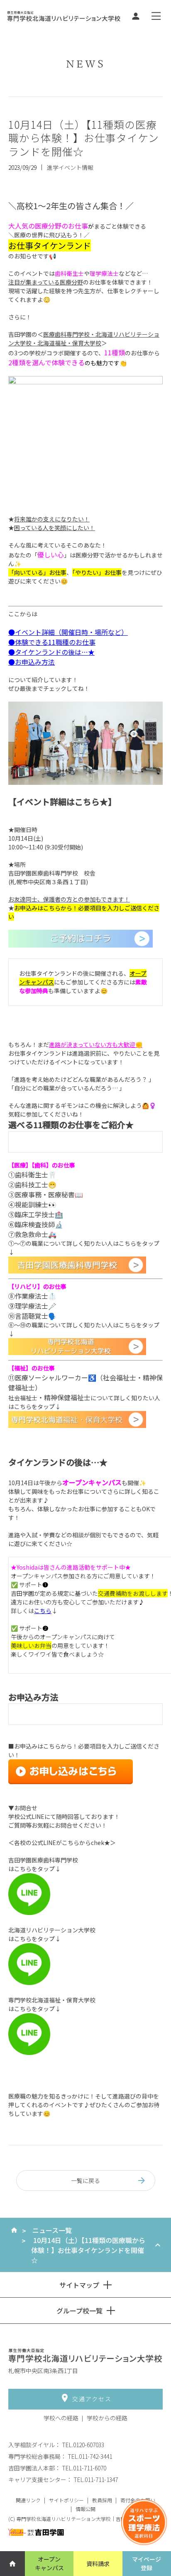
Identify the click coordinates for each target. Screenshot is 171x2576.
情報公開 (85, 2509)
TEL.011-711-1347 (96, 2480)
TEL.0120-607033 (83, 2445)
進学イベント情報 (70, 167)
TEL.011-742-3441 (90, 2456)
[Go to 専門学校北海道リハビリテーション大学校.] (14, 2230)
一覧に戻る (85, 2180)
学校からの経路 (107, 2418)
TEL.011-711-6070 (84, 2468)
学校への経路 (61, 2418)
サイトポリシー (66, 2500)
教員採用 (102, 2500)
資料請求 (98, 2564)
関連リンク (28, 2500)
